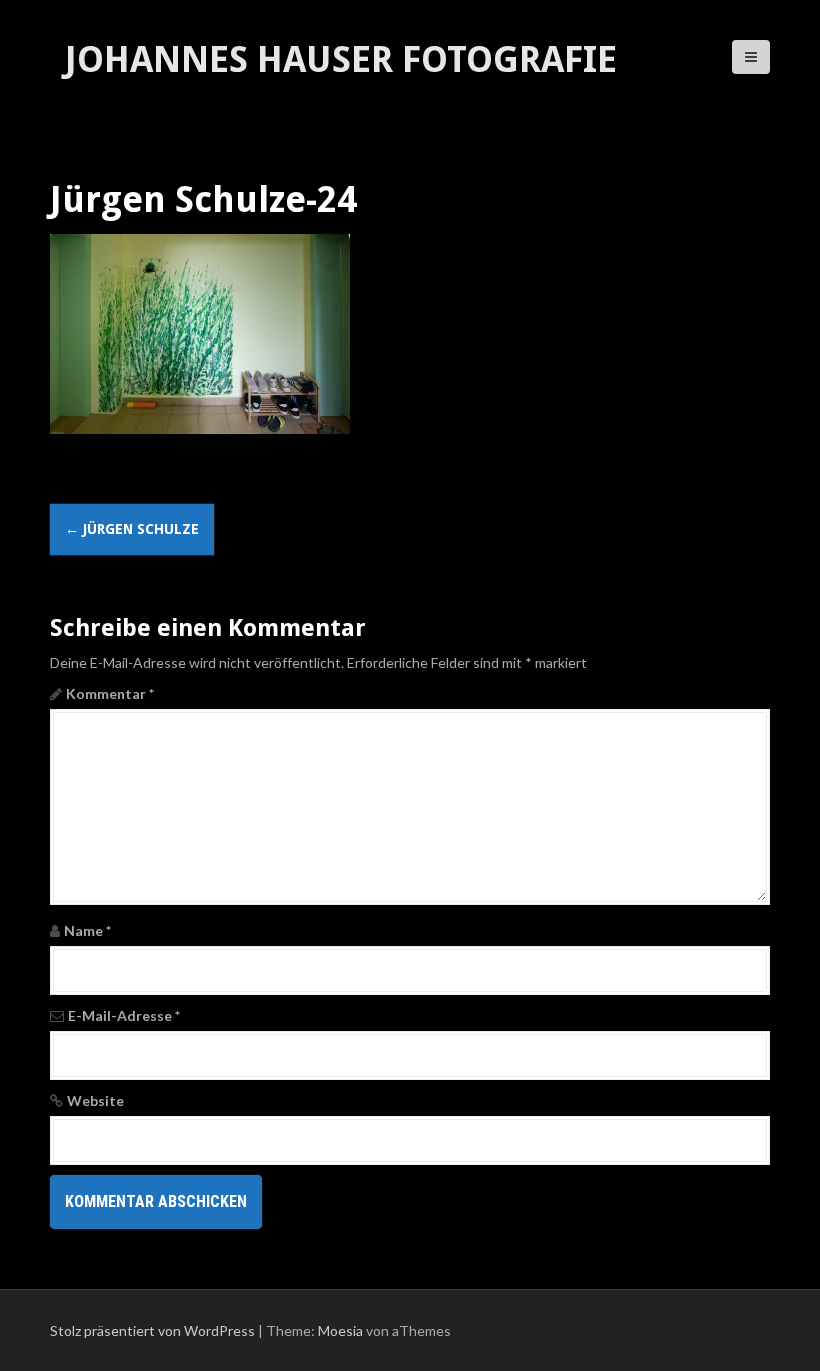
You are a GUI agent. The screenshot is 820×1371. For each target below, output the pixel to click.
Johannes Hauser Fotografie (341, 59)
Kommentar (110, 693)
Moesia (340, 1330)
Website (95, 1100)
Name (87, 930)
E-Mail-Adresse (124, 1015)
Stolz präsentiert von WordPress (152, 1330)
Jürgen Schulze (132, 529)
